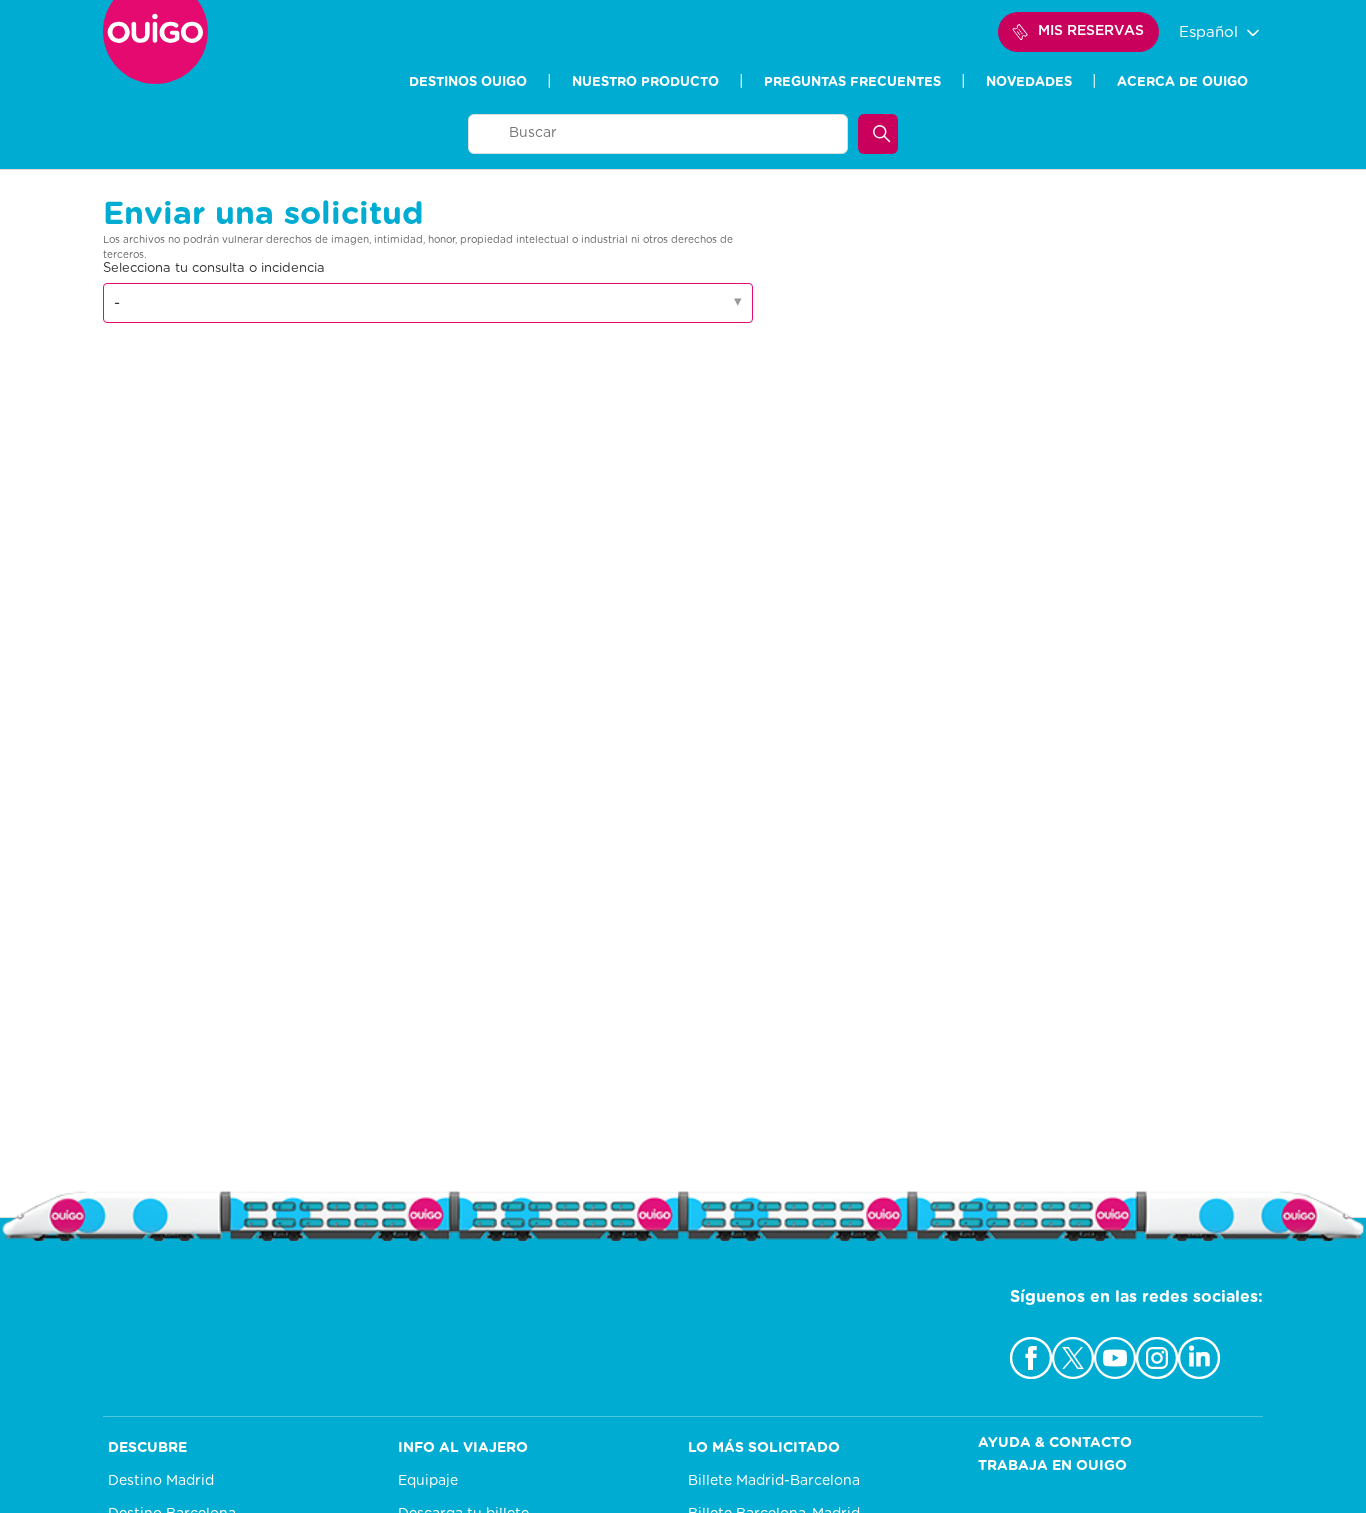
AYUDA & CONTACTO (1055, 1443)
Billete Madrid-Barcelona (774, 1481)
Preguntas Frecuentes (852, 82)
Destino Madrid (161, 1481)
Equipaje (428, 1481)
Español (1211, 32)
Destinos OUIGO (468, 82)
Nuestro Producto (645, 82)
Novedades (1029, 82)
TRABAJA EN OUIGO (1052, 1466)
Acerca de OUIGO (1182, 82)
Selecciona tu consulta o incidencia (214, 268)
